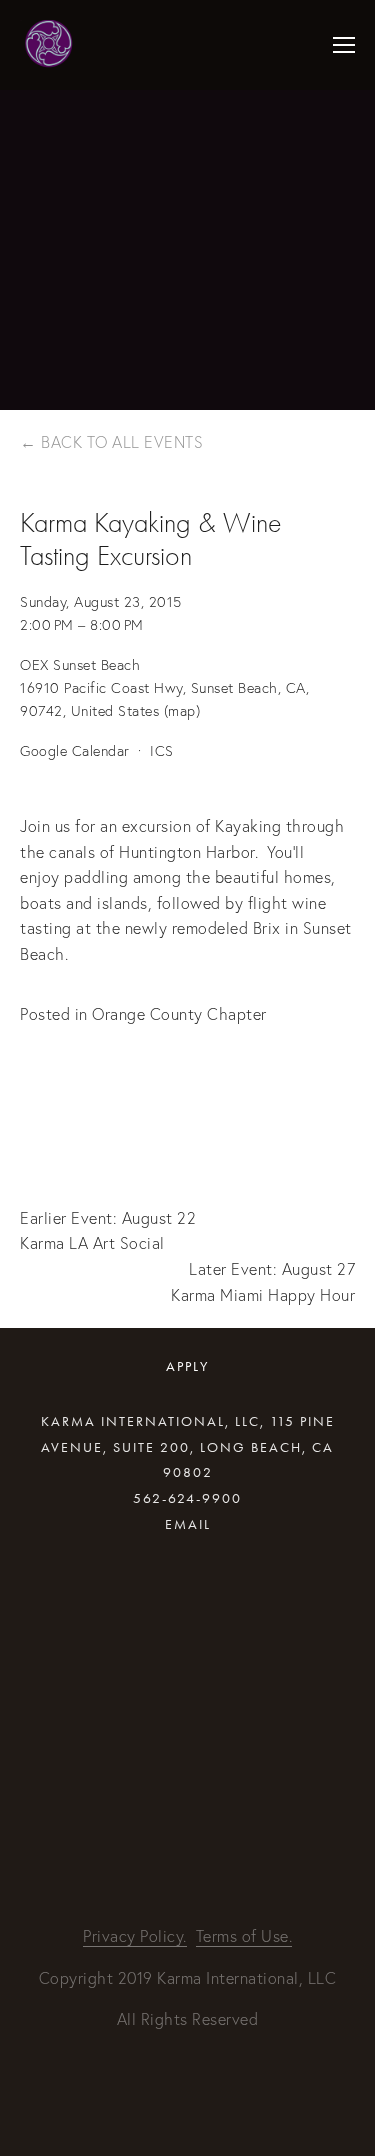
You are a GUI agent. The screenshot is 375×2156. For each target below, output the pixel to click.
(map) (182, 711)
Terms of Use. (244, 1936)
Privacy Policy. (135, 1936)
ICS (162, 751)
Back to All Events (122, 442)
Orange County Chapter (179, 1014)
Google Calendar (75, 751)
